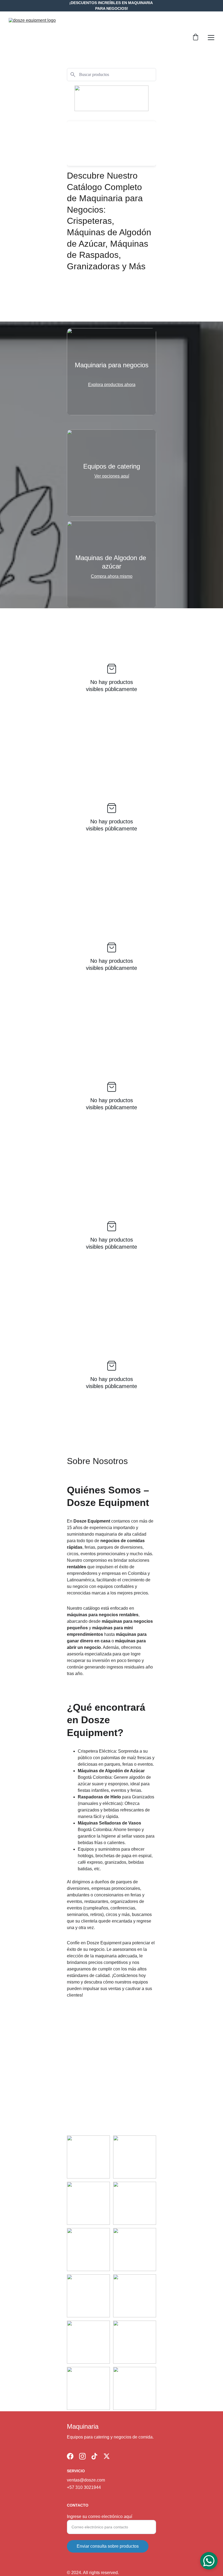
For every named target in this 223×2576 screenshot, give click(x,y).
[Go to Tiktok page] (94, 2456)
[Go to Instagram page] (82, 2456)
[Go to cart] (196, 38)
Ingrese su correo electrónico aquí (100, 2517)
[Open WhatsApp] (209, 2561)
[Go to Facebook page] (70, 2456)
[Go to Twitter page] (107, 2456)
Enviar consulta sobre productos (108, 2546)
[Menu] (211, 38)
